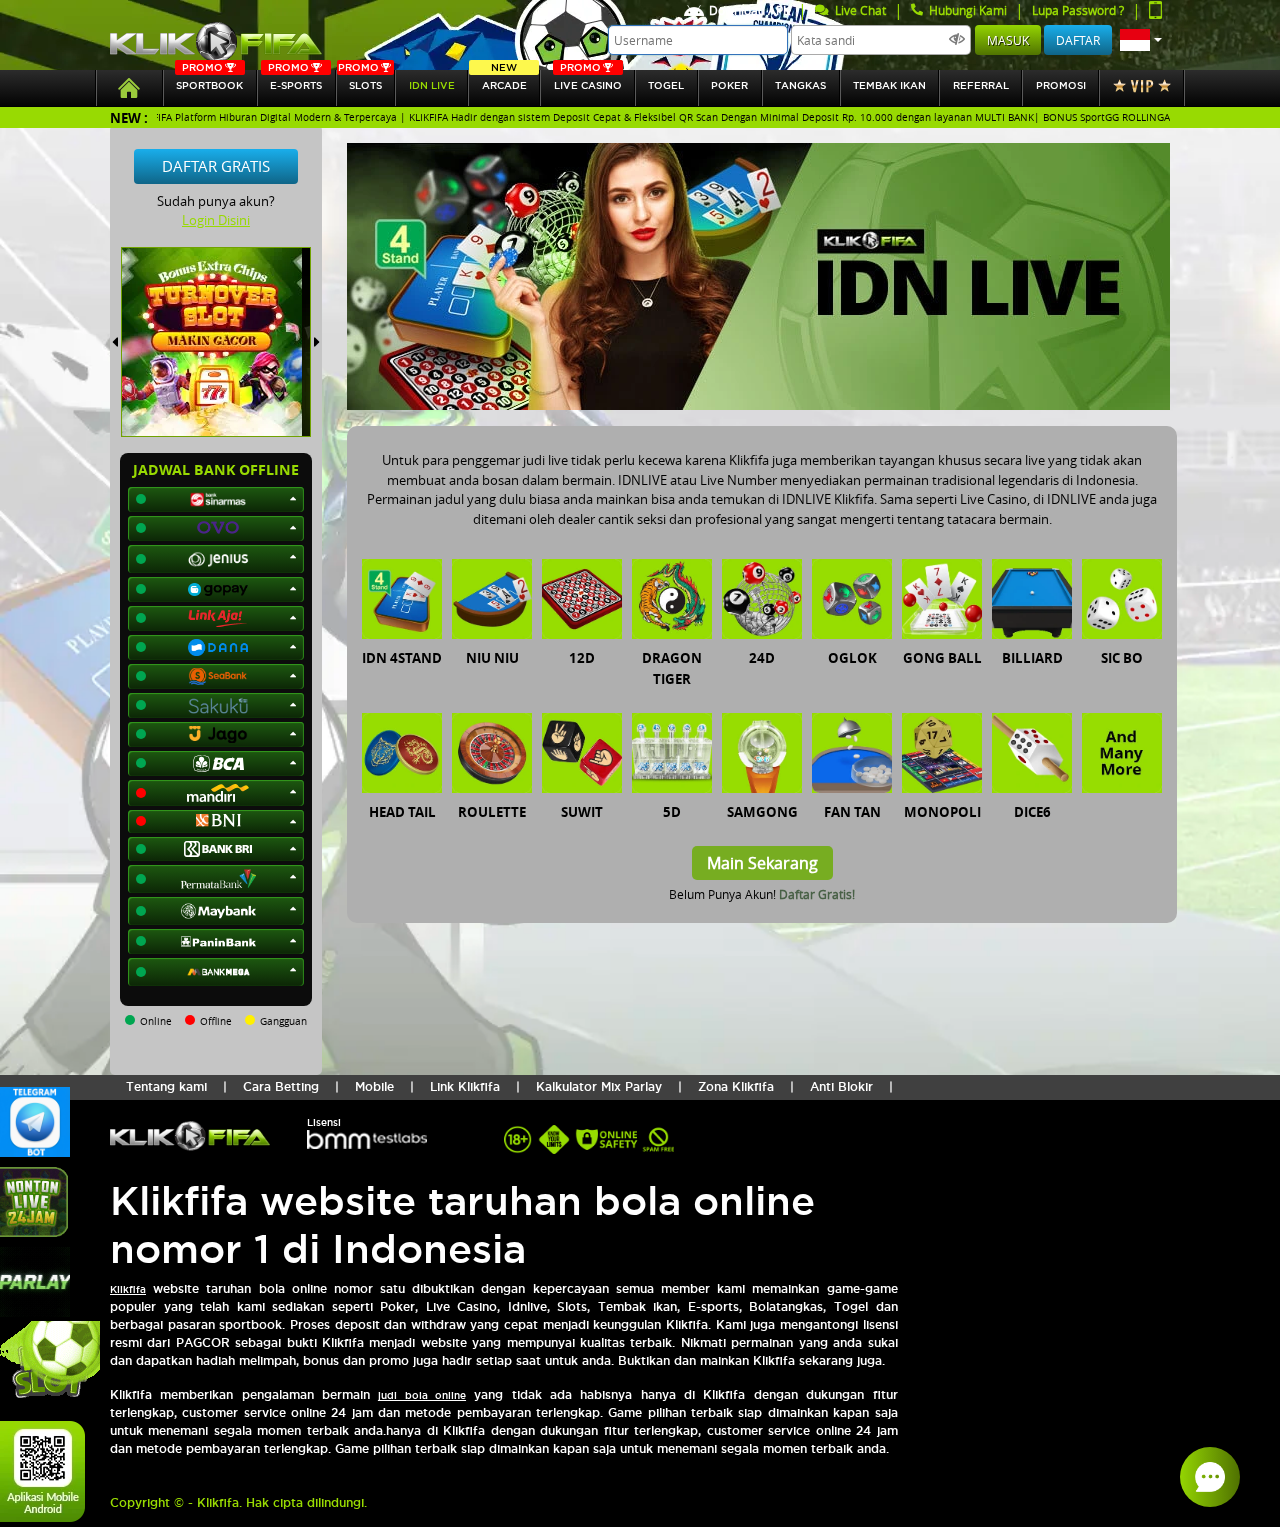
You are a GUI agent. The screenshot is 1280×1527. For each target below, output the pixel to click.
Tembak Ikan (889, 85)
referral (981, 85)
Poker (729, 85)
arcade (504, 80)
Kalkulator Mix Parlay (599, 1086)
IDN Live (432, 85)
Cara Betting (281, 1086)
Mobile (374, 1086)
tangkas (800, 85)
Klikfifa (128, 1289)
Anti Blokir (841, 1086)
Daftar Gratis (216, 166)
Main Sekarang (762, 863)
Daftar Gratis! (817, 894)
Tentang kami (166, 1086)
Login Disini (216, 220)
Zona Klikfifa (736, 1086)
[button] (1141, 40)
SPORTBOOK (209, 80)
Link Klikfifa (465, 1086)
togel (666, 85)
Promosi (1061, 85)
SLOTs (360, 80)
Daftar (1078, 40)
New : (129, 117)
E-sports (295, 80)
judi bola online (422, 1395)
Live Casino (588, 80)
